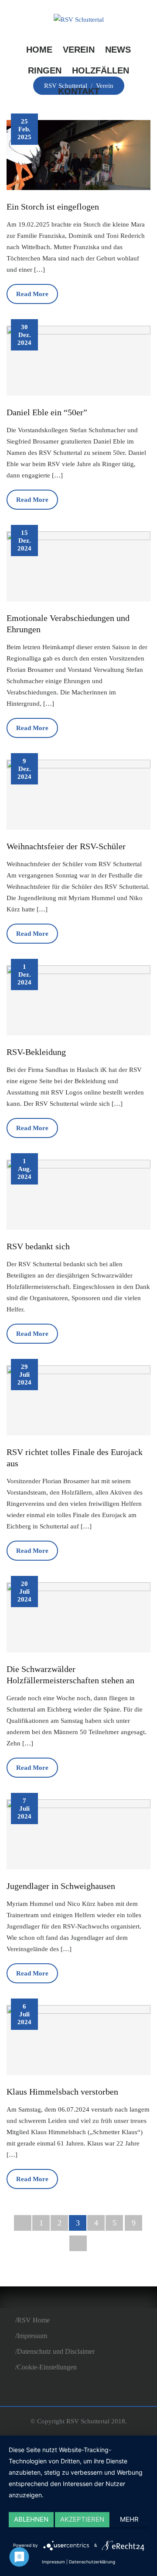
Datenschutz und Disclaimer (56, 2351)
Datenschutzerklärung (92, 2562)
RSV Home (33, 2320)
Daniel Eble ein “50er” (47, 412)
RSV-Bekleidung (36, 1052)
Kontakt (79, 91)
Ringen (45, 70)
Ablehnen (31, 2519)
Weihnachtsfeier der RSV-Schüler (66, 846)
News (118, 50)
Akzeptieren (82, 2519)
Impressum (32, 2336)
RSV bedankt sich (38, 1246)
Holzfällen (101, 70)
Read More (32, 294)
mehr (129, 2519)
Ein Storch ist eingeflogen (53, 207)
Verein (79, 50)
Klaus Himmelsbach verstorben (62, 2092)
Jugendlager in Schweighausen (61, 1886)
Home (39, 50)
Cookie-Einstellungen (47, 2367)
